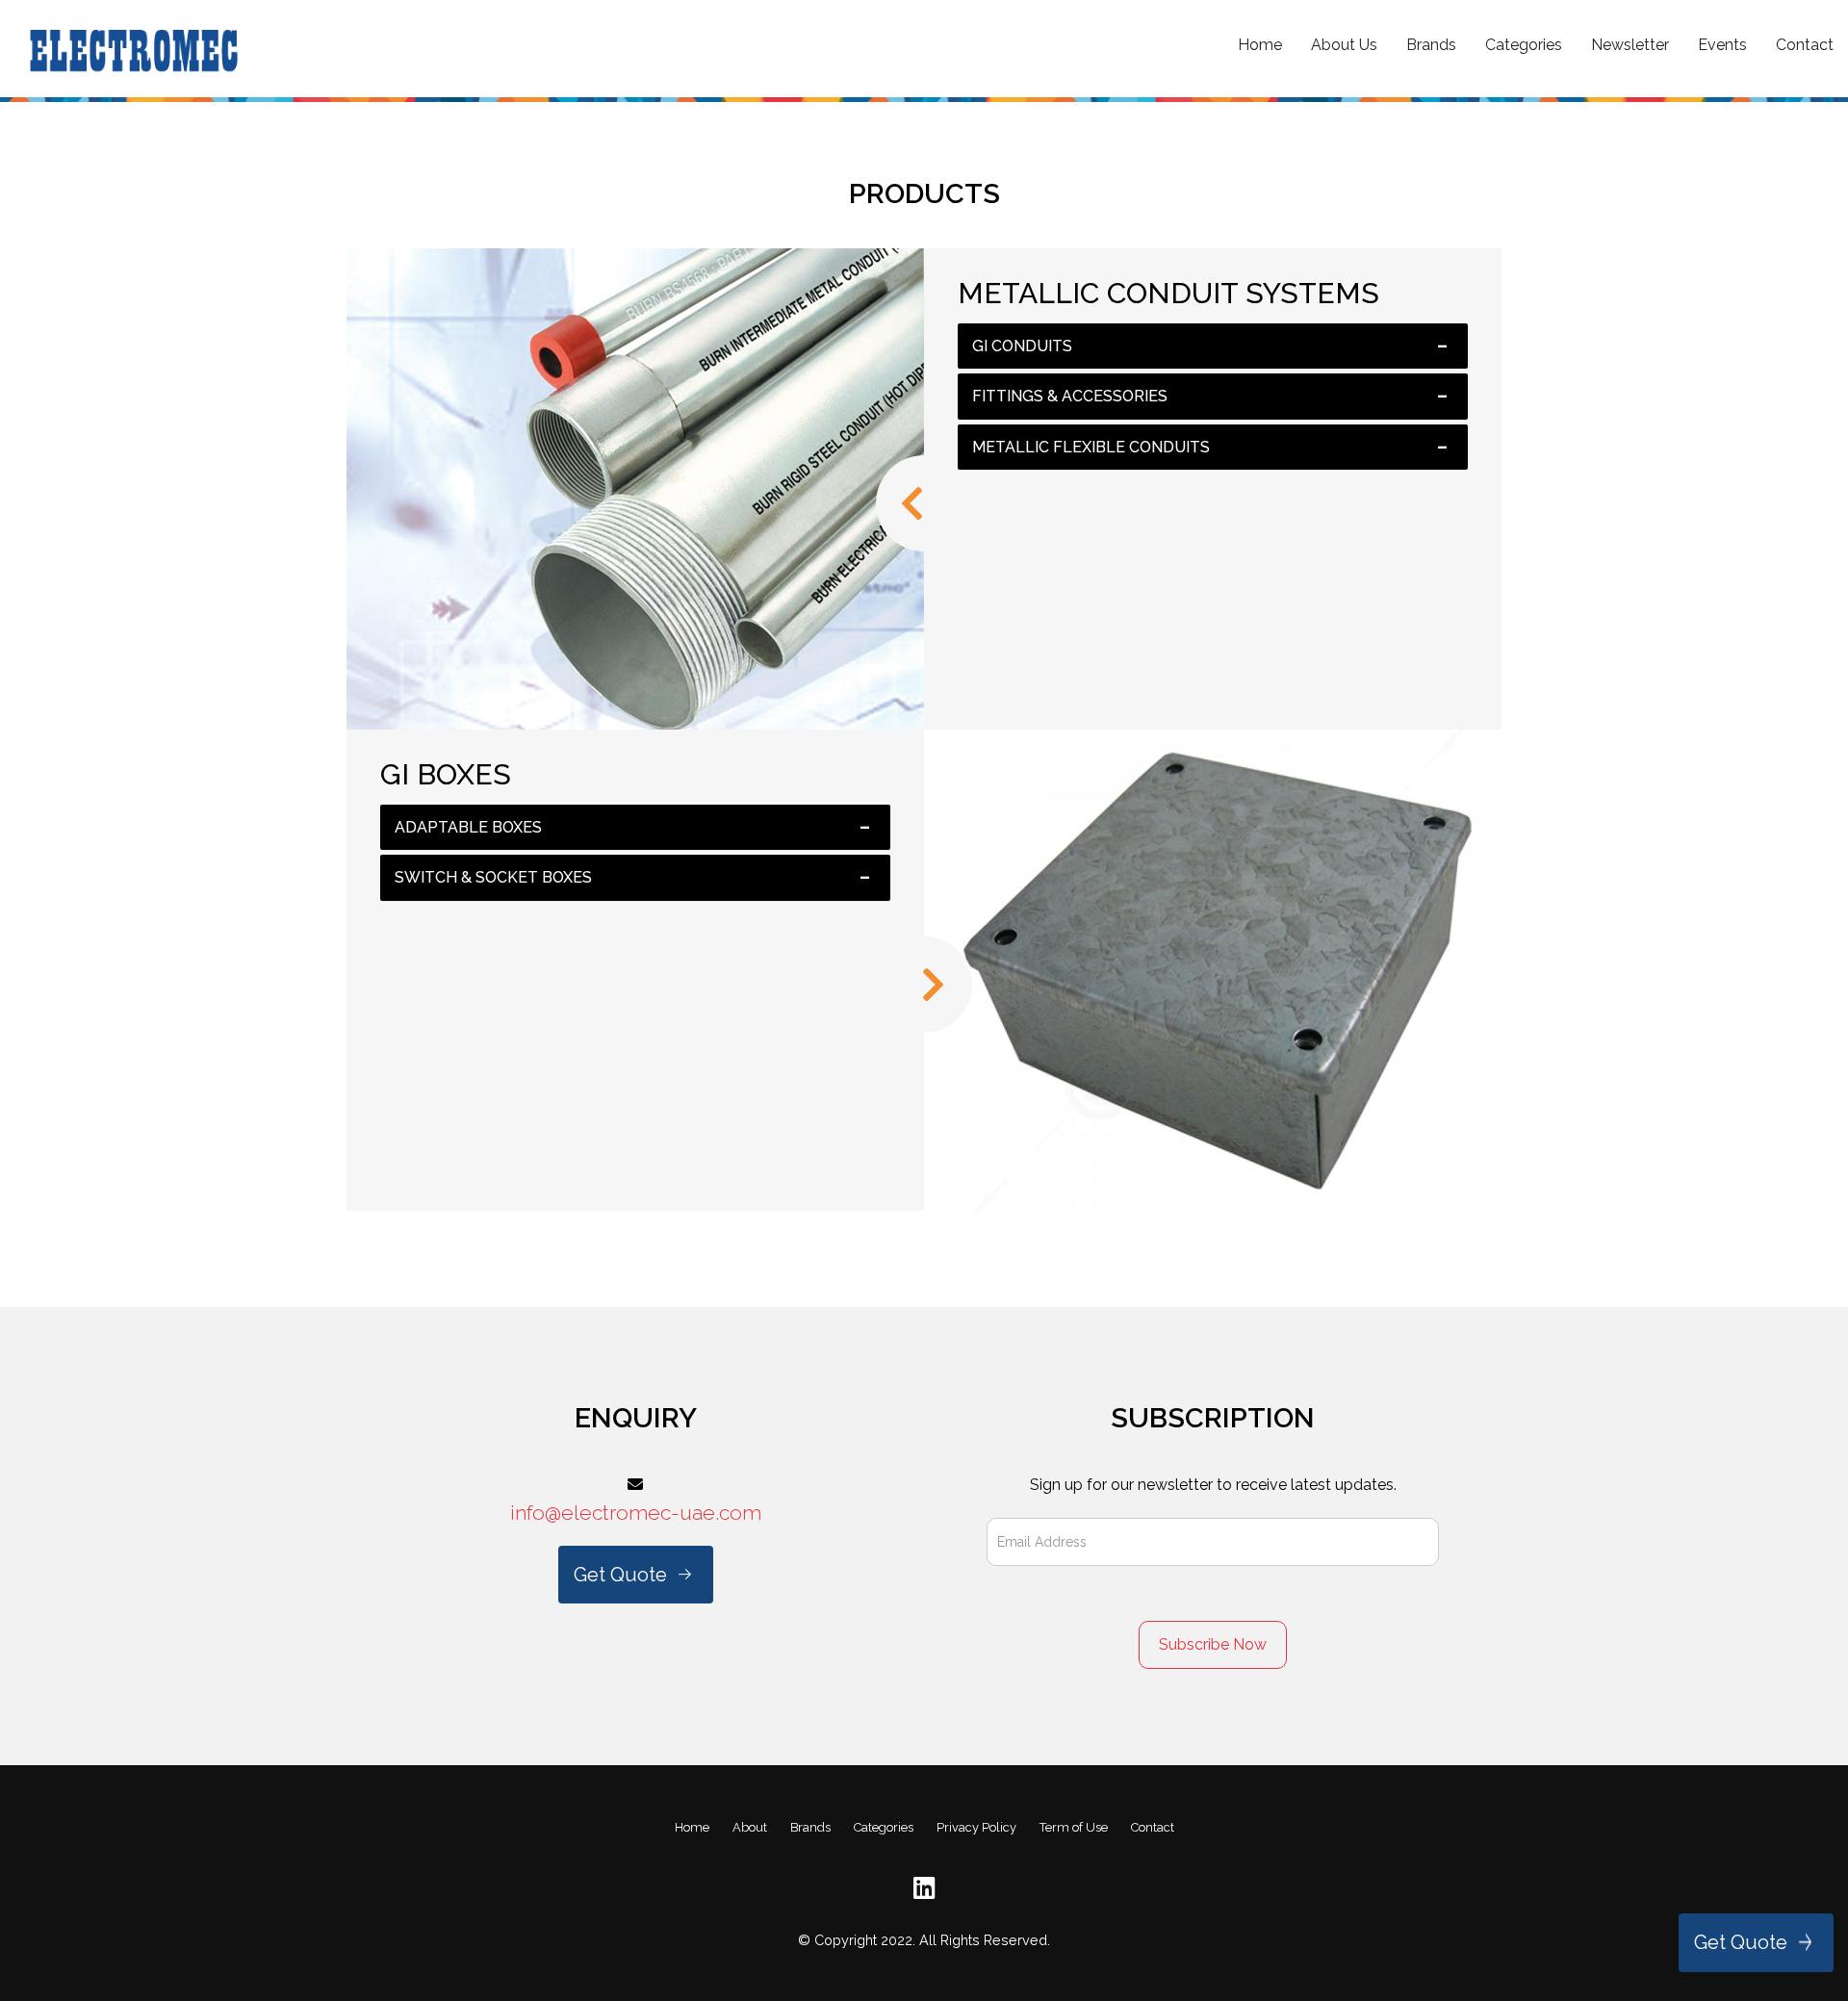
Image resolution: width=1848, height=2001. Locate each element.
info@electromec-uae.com (636, 1513)
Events (1722, 45)
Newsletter (1630, 45)
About (750, 1827)
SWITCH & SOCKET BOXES (493, 877)
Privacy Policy (976, 1827)
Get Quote (1741, 1942)
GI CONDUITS (1022, 346)
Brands (1431, 45)
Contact (1805, 45)
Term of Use (1074, 1827)
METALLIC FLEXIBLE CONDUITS (1091, 447)
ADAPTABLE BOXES (468, 827)
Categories (1524, 45)
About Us (1344, 45)
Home (1260, 45)
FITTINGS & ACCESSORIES (1070, 396)
